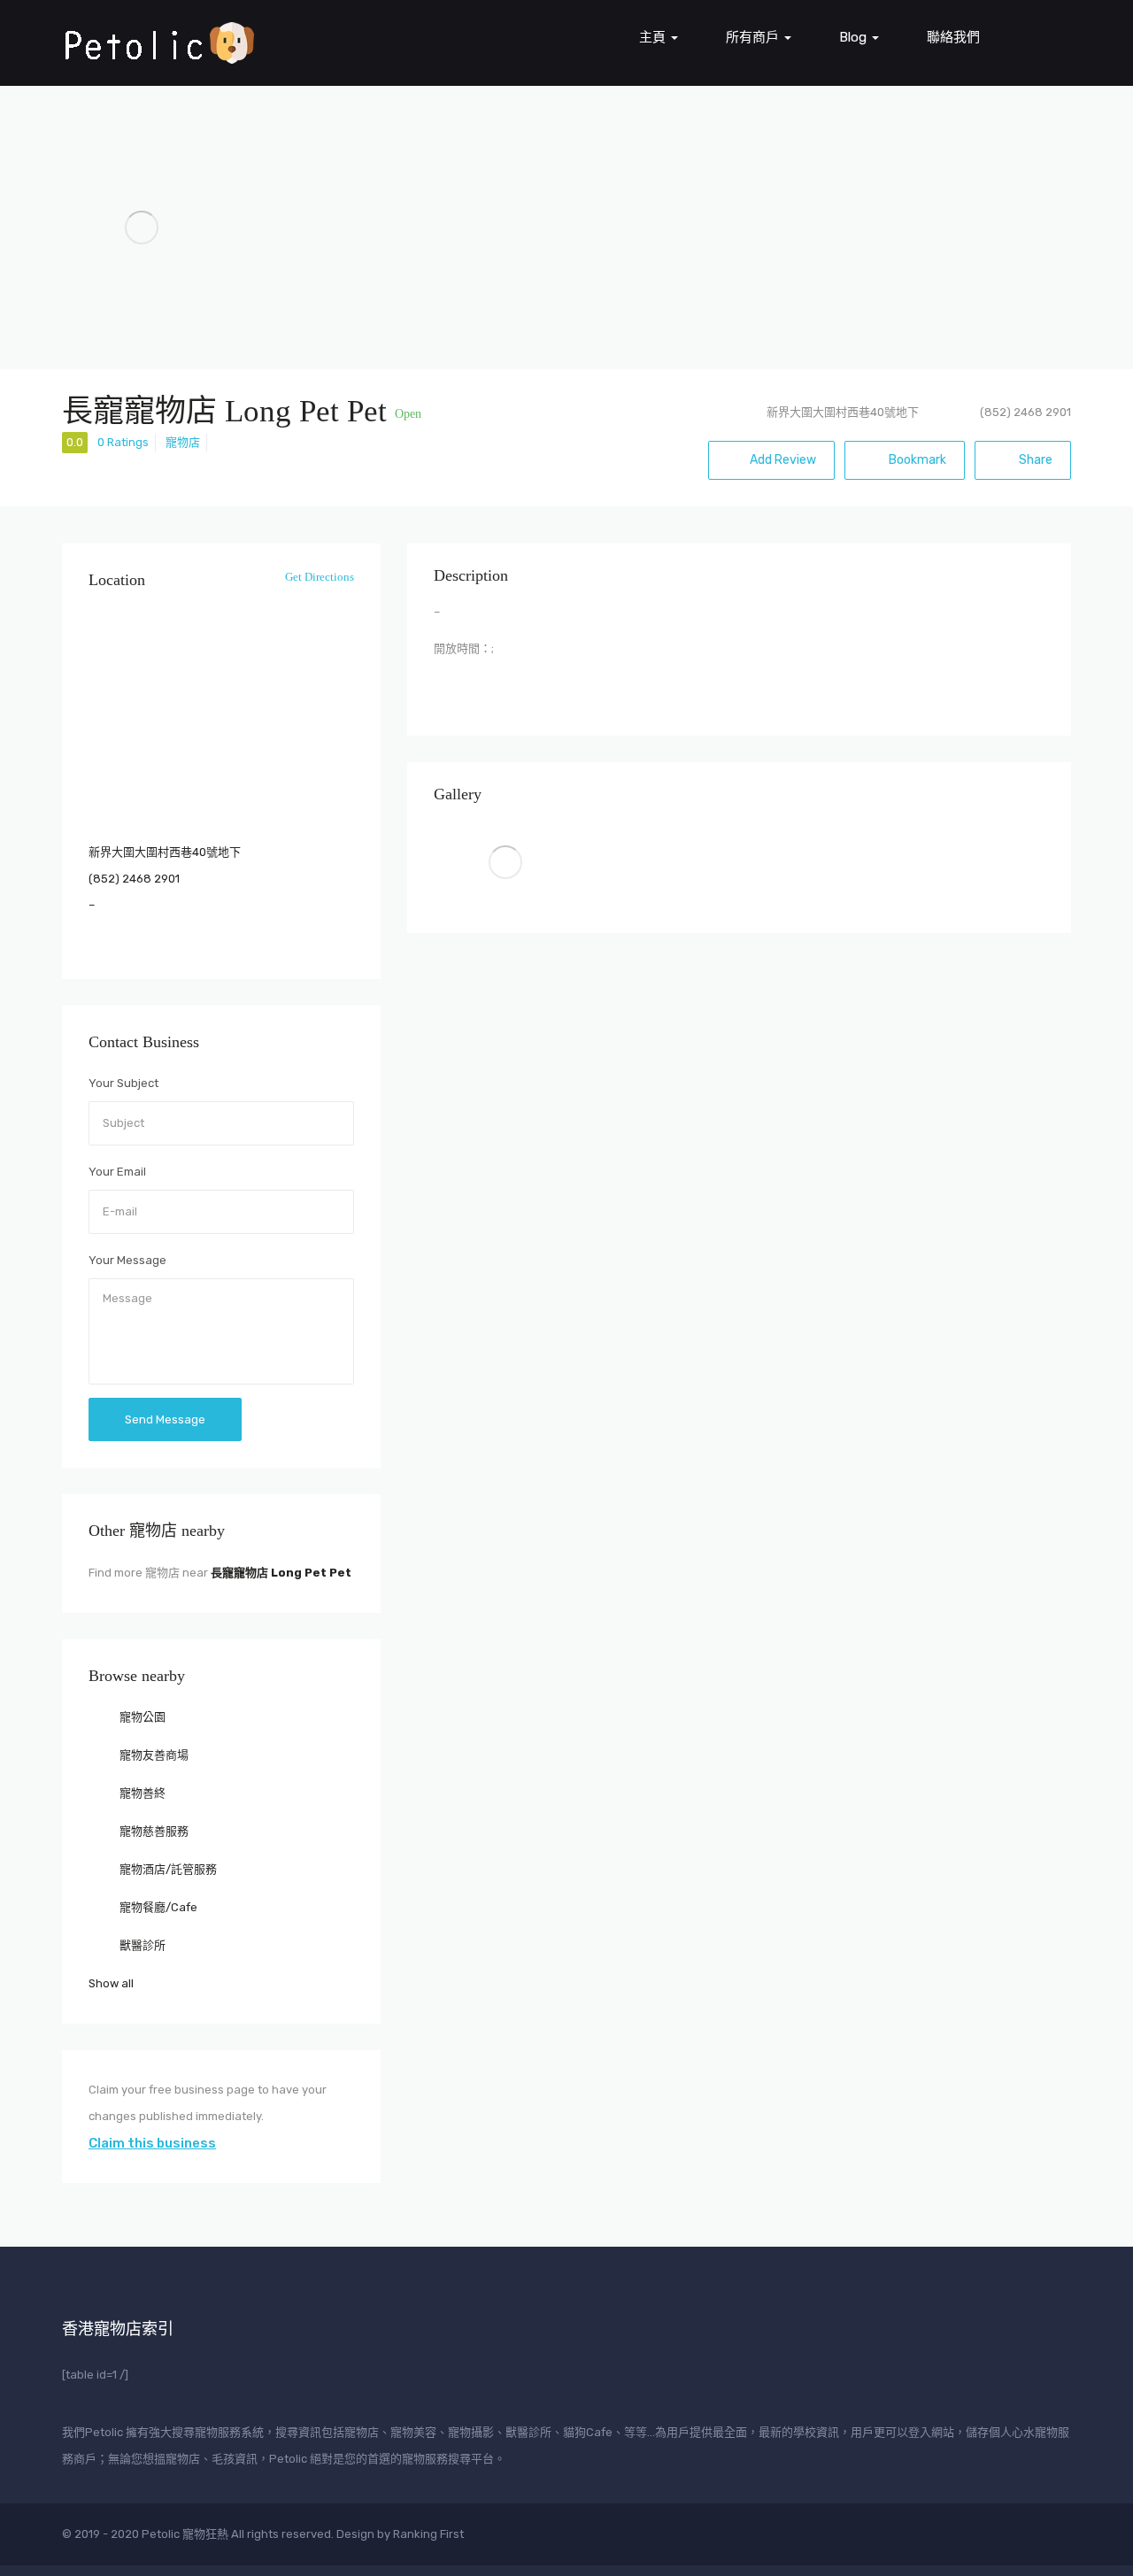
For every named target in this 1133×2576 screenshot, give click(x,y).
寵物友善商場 (153, 1755)
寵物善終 (141, 1793)
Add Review (783, 460)
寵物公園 (141, 1717)
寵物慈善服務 (153, 1831)
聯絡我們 (953, 37)
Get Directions (318, 577)
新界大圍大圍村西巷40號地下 (843, 412)
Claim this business (152, 2143)
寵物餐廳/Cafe (157, 1907)
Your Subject (123, 1083)
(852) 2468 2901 (134, 879)
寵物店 (183, 442)
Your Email (117, 1172)
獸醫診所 (141, 1945)
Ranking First (428, 2534)
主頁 (654, 37)
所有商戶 (754, 37)
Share (1034, 460)
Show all (111, 1983)
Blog (855, 37)
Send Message (165, 1419)
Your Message (127, 1260)
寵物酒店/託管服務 (167, 1869)
